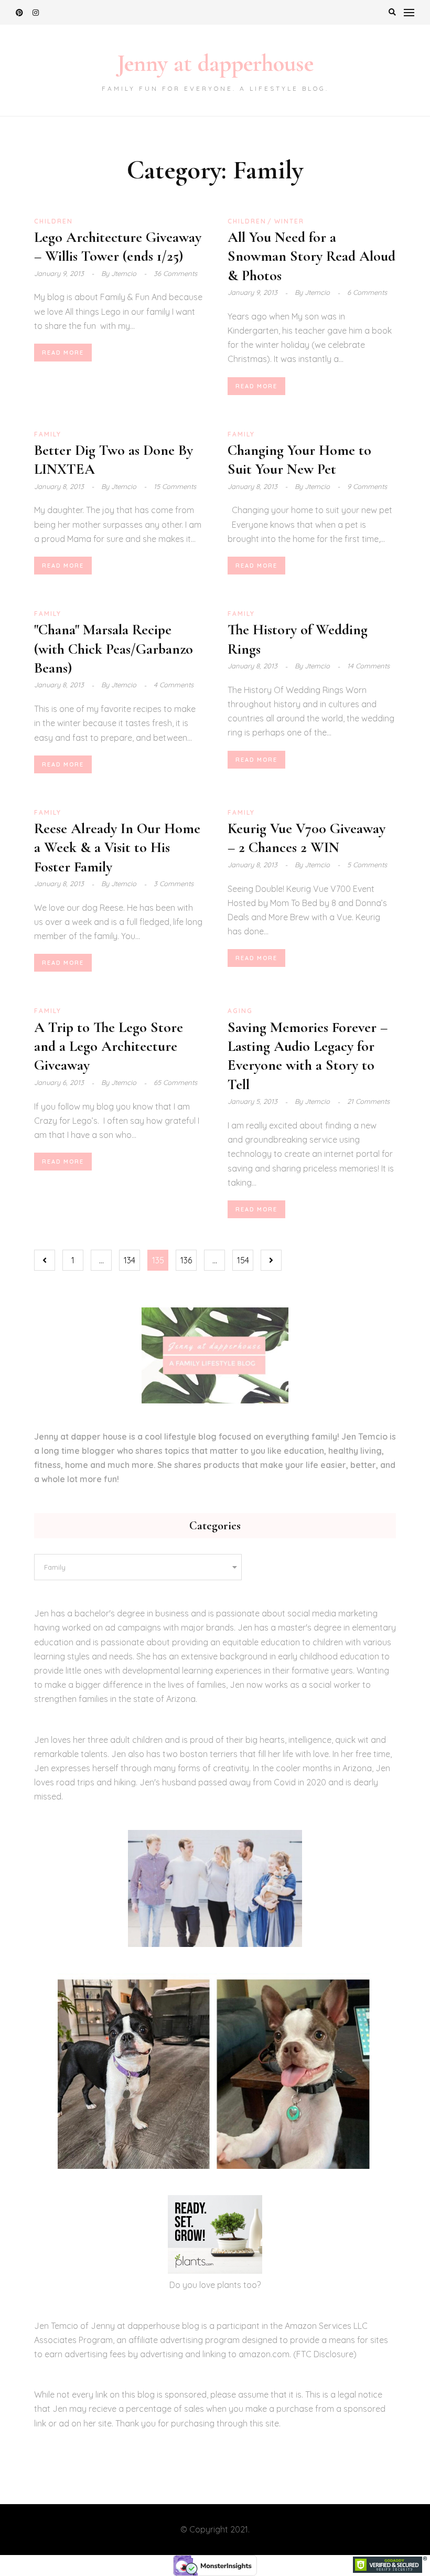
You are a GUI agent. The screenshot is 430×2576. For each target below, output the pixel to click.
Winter (289, 221)
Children (53, 221)
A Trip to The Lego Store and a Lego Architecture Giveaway (109, 1046)
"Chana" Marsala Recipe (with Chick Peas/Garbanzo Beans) (114, 649)
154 (243, 1260)
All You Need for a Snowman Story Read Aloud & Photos (311, 256)
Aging (240, 1011)
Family (48, 434)
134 (130, 1260)
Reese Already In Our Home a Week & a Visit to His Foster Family (117, 848)
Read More (63, 353)
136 (186, 1260)
